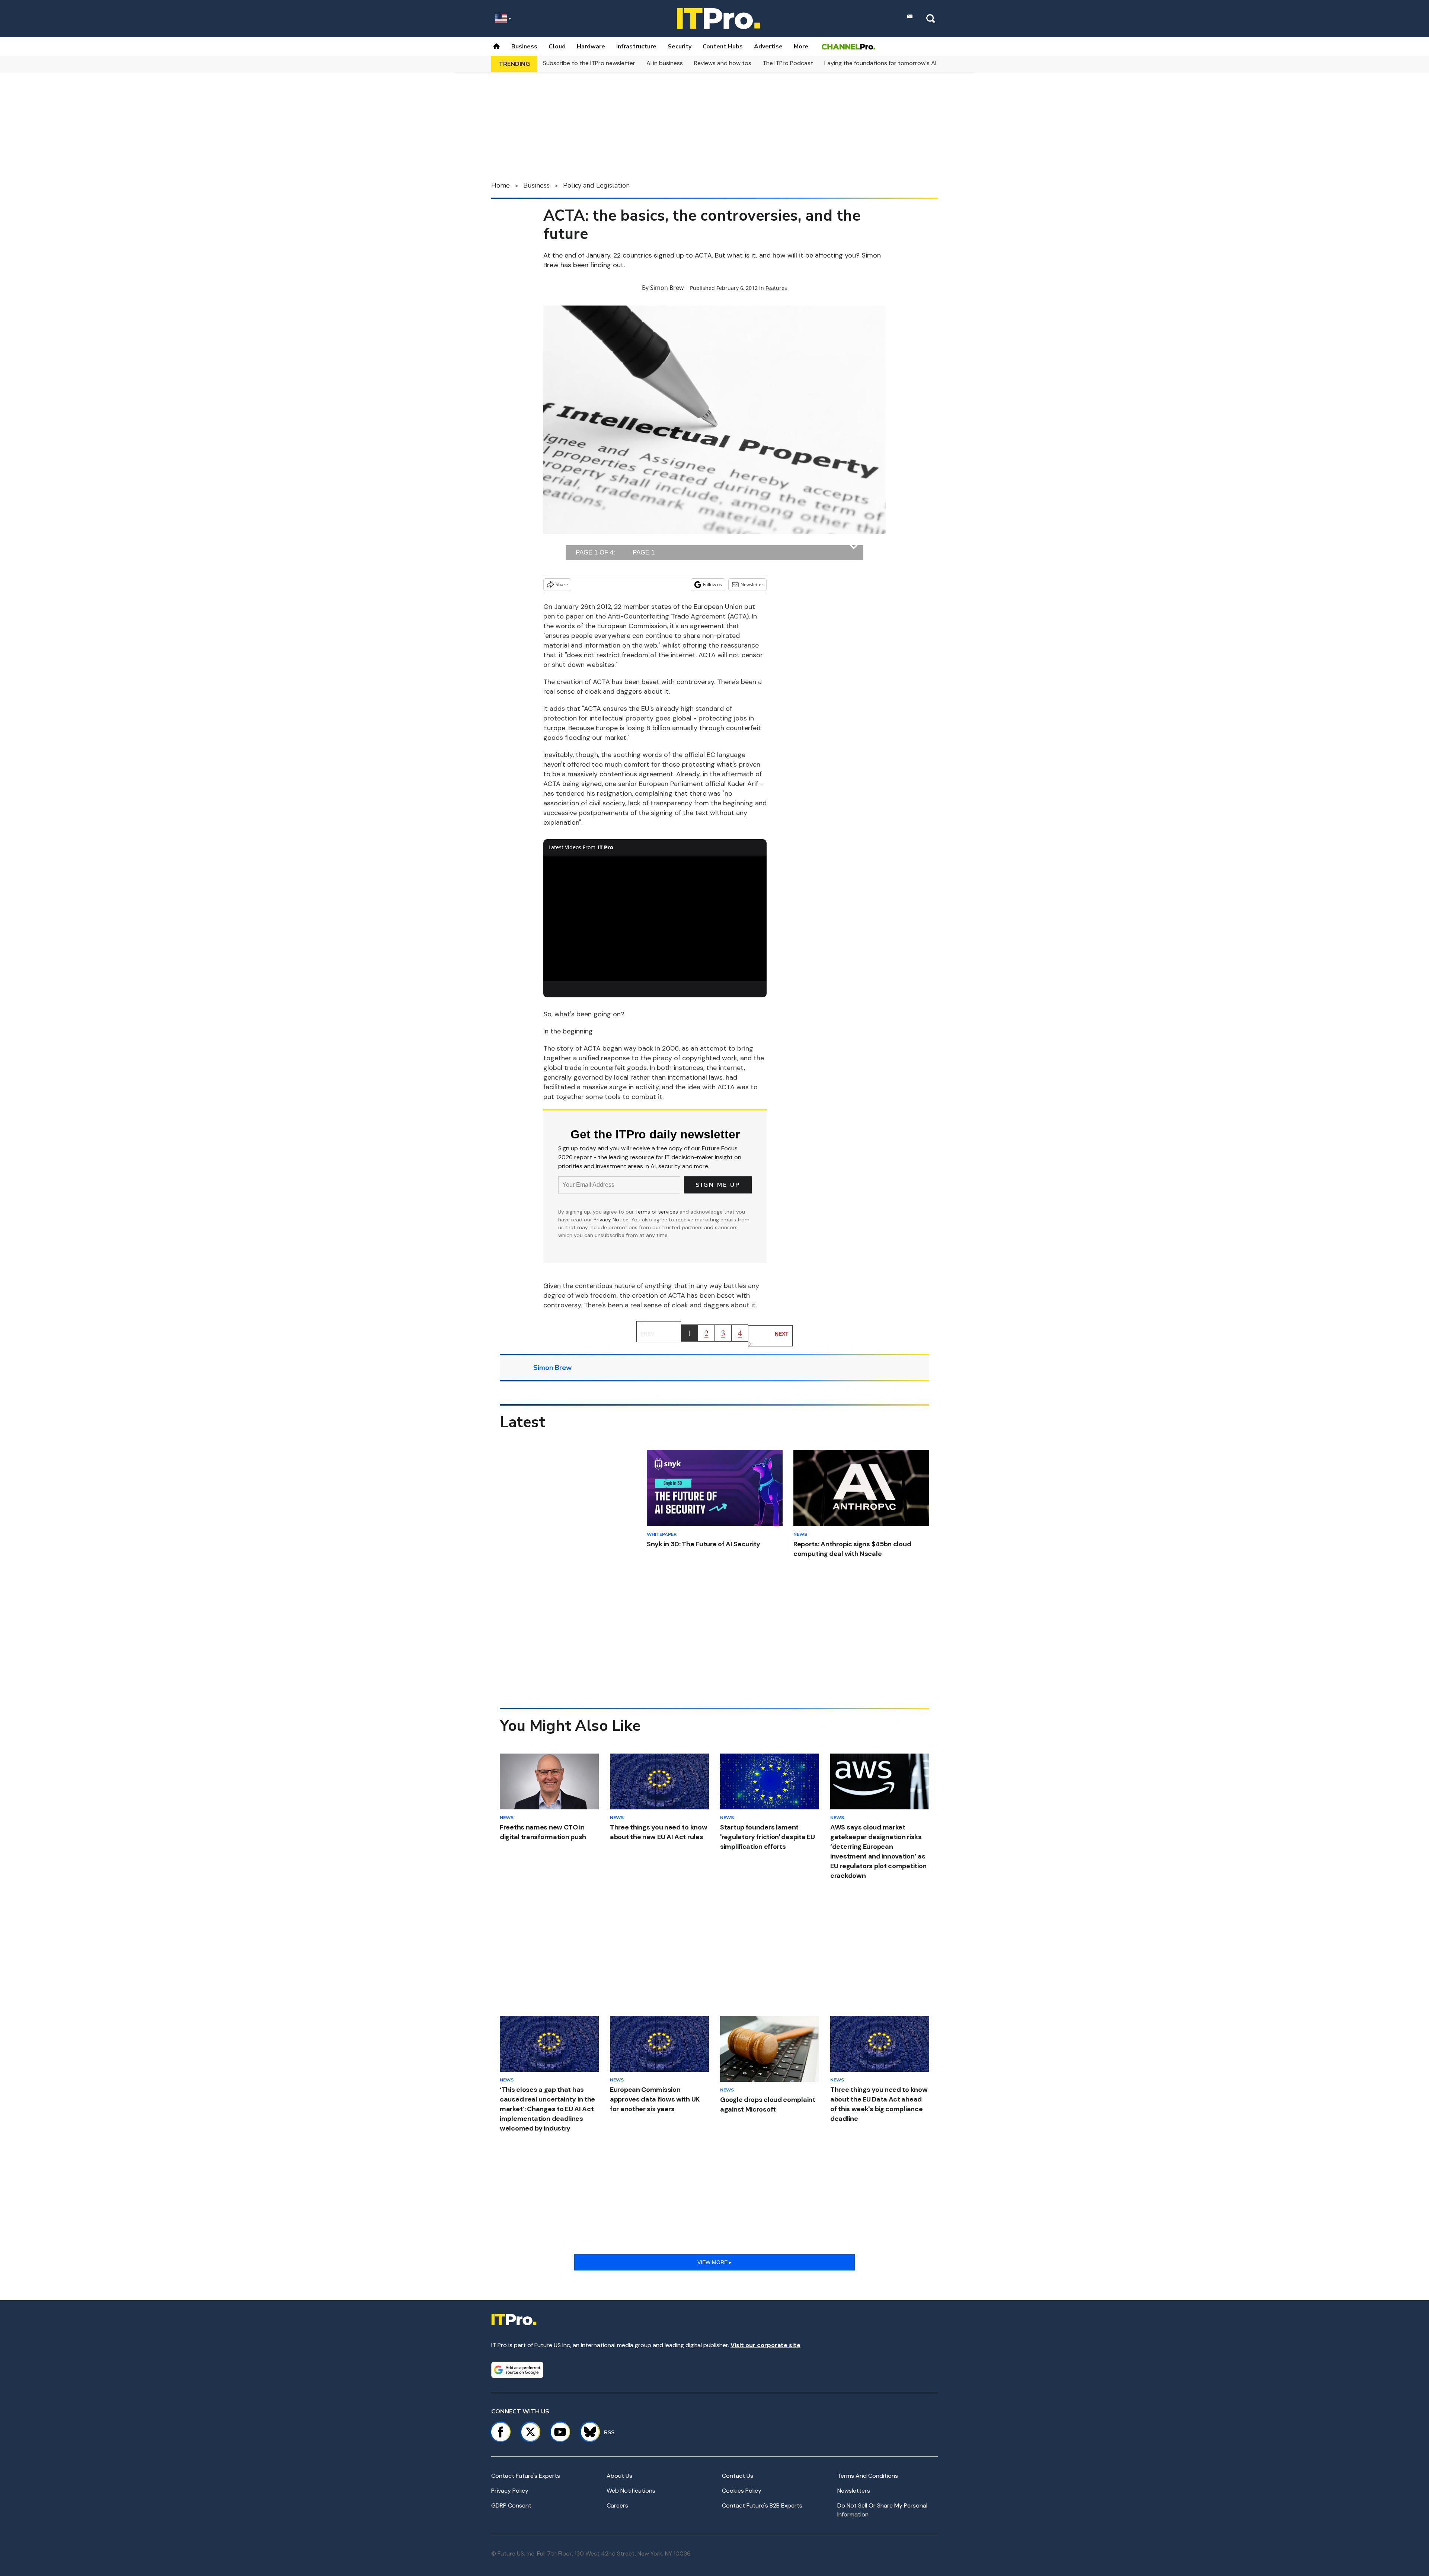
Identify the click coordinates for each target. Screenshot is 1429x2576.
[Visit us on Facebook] (501, 2432)
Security (680, 47)
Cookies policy (742, 2491)
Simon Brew (667, 288)
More (801, 47)
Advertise (768, 47)
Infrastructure (636, 47)
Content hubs (723, 47)
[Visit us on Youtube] (560, 2432)
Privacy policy (510, 2491)
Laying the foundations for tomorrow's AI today (889, 63)
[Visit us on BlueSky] (587, 2432)
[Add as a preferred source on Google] (517, 2370)
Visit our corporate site (765, 2345)
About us (619, 2476)
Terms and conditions (868, 2476)
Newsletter (752, 584)
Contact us (738, 2476)
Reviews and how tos (723, 63)
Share (562, 584)
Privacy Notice (611, 1220)
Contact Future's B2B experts (762, 2505)
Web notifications (631, 2491)
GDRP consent (511, 2505)
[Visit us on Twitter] (530, 2432)
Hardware (591, 47)
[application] (655, 918)
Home (501, 185)
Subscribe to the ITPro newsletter (589, 63)
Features (776, 288)
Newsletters (854, 2491)
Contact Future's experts (526, 2476)
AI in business (665, 63)
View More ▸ (714, 2262)
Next (782, 1334)
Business (524, 47)
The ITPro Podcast (788, 63)
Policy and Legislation (596, 185)
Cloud (557, 47)
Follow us (712, 584)
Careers (617, 2505)
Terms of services (657, 1212)
